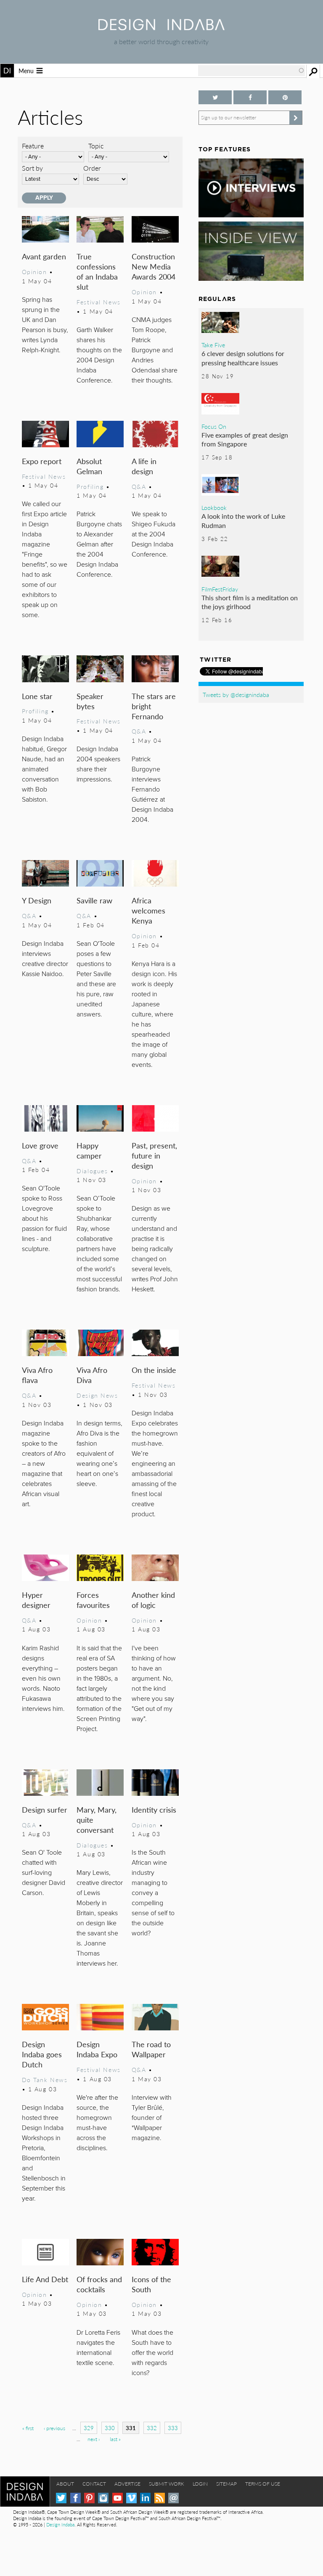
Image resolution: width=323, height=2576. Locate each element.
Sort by (32, 168)
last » (115, 2439)
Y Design (37, 900)
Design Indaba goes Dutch (42, 2054)
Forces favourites (93, 1600)
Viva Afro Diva (92, 1375)
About (65, 2484)
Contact (94, 2484)
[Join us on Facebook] (250, 97)
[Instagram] (103, 2498)
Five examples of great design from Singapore (245, 439)
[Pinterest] (89, 2498)
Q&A (139, 486)
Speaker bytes (90, 701)
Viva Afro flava (37, 1375)
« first (28, 2428)
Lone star (37, 696)
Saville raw (94, 900)
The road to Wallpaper (151, 2049)
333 (173, 2428)
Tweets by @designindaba (236, 694)
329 (89, 2428)
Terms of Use (263, 2484)
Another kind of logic (153, 1600)
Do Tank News (45, 2080)
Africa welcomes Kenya (148, 910)
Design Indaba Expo (97, 2049)
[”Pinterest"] (285, 97)
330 (110, 2428)
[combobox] (252, 71)
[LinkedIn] (145, 2498)
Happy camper (89, 1150)
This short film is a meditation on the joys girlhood (250, 602)
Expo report (42, 461)
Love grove (40, 1145)
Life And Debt (45, 2279)
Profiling (90, 486)
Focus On (214, 426)
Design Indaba (60, 2525)
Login (200, 2484)
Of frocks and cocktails (99, 2284)
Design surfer (45, 1809)
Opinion (34, 272)
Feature (33, 146)
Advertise (127, 2484)
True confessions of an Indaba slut (97, 271)
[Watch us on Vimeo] (131, 2498)
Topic (96, 146)
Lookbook (214, 507)
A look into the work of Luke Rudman (243, 521)
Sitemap (226, 2484)
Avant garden (44, 256)
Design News (97, 1395)
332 (152, 2428)
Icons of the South (151, 2284)
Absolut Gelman (89, 466)
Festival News (99, 302)
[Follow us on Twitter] (215, 97)
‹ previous (54, 2428)
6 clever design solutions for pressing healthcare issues (243, 358)
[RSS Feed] (160, 2498)
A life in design (144, 466)
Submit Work (167, 2484)
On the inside (154, 1370)
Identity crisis (154, 1809)
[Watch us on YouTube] (118, 2498)
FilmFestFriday (220, 589)
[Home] (161, 28)
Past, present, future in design (154, 1155)
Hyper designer (36, 1600)
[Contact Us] (173, 2498)
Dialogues (92, 1171)
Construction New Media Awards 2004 (154, 266)
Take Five (213, 345)
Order (92, 168)
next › (94, 2439)
